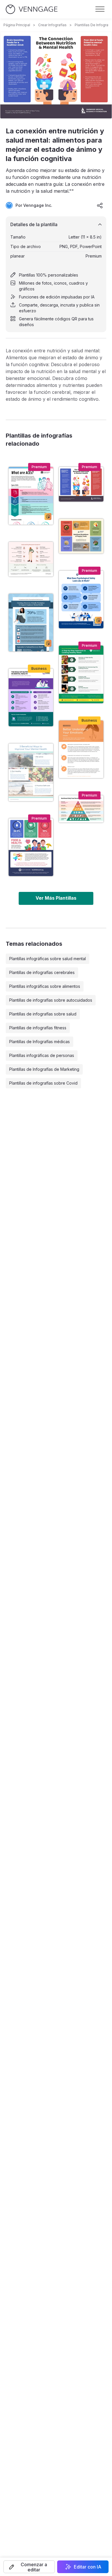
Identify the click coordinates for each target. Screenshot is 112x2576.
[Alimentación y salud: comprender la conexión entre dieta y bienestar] (31, 847)
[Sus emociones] (81, 749)
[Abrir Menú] (100, 9)
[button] (29, 2567)
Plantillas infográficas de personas (42, 1055)
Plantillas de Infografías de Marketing (44, 1069)
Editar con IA (88, 2567)
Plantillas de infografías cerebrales (42, 972)
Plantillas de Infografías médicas (39, 1042)
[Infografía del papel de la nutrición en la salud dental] (31, 697)
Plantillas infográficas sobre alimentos (45, 986)
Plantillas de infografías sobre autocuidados (51, 1000)
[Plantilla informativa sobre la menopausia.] (31, 559)
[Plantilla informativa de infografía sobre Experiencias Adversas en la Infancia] (31, 496)
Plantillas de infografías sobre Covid (43, 1083)
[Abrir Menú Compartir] (100, 205)
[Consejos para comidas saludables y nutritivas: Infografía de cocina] (81, 674)
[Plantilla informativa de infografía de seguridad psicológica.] (81, 599)
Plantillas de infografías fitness (38, 1028)
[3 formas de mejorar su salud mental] (31, 772)
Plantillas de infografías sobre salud (43, 1014)
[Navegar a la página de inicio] (32, 9)
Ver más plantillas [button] (56, 898)
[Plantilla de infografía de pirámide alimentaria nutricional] (81, 809)
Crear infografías (52, 25)
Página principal (17, 25)
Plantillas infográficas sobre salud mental (48, 959)
